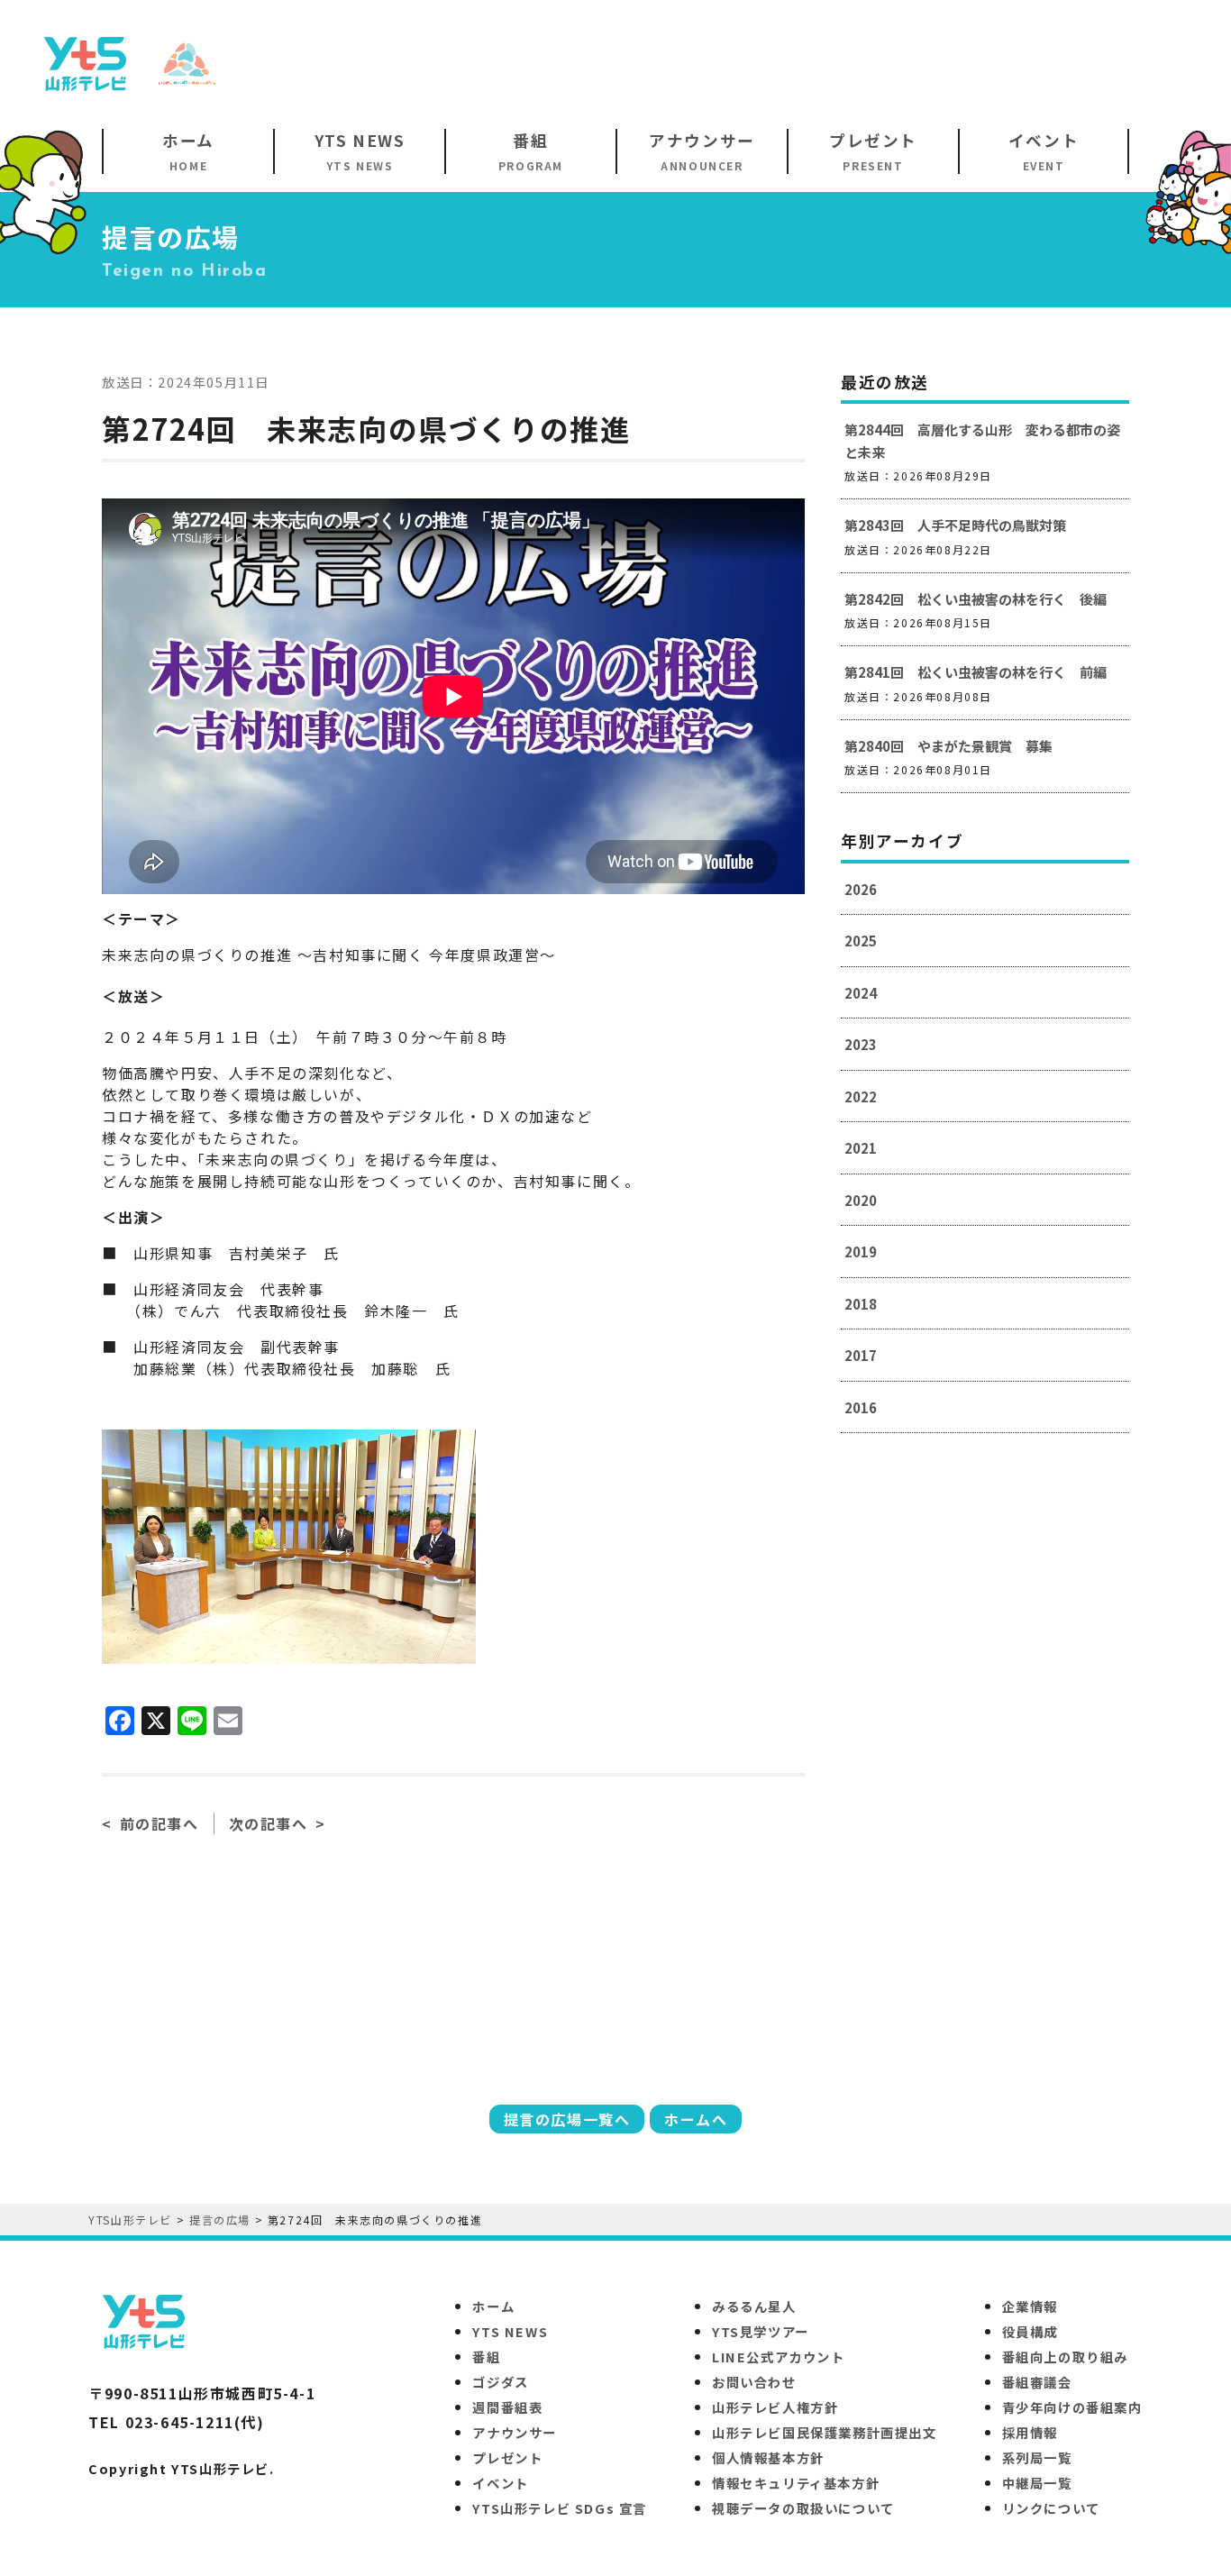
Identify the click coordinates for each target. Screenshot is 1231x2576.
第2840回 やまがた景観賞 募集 (948, 746)
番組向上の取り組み (1065, 2357)
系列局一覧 (1037, 2457)
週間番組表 (507, 2407)
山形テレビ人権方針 (775, 2407)
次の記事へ (269, 1823)
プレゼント (507, 2457)
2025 (861, 941)
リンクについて (1051, 2508)
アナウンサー (515, 2432)
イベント (500, 2483)
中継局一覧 (1037, 2483)
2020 (861, 1200)
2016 (861, 1407)
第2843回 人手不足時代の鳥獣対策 (955, 525)
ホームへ (696, 2119)
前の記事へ (160, 1823)
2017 (861, 1355)
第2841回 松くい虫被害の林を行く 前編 (976, 672)
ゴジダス (500, 2382)
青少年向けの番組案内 (1072, 2407)
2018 (861, 1304)
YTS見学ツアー (761, 2331)
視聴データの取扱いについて (803, 2508)
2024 (861, 993)
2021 (861, 1148)
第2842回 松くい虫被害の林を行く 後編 (976, 599)
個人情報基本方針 (768, 2457)
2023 (861, 1044)
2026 (861, 889)
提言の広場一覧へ (567, 2119)
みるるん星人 (754, 2306)
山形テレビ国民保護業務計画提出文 (825, 2432)
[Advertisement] (873, 62)
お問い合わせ (754, 2382)
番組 (486, 2357)
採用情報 (1030, 2432)
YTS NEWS (510, 2331)
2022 (861, 1096)
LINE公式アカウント (779, 2357)
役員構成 (1030, 2331)
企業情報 (1030, 2306)
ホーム (493, 2306)
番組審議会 (1037, 2382)
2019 (861, 1251)
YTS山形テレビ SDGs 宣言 (560, 2508)
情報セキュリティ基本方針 (796, 2483)
